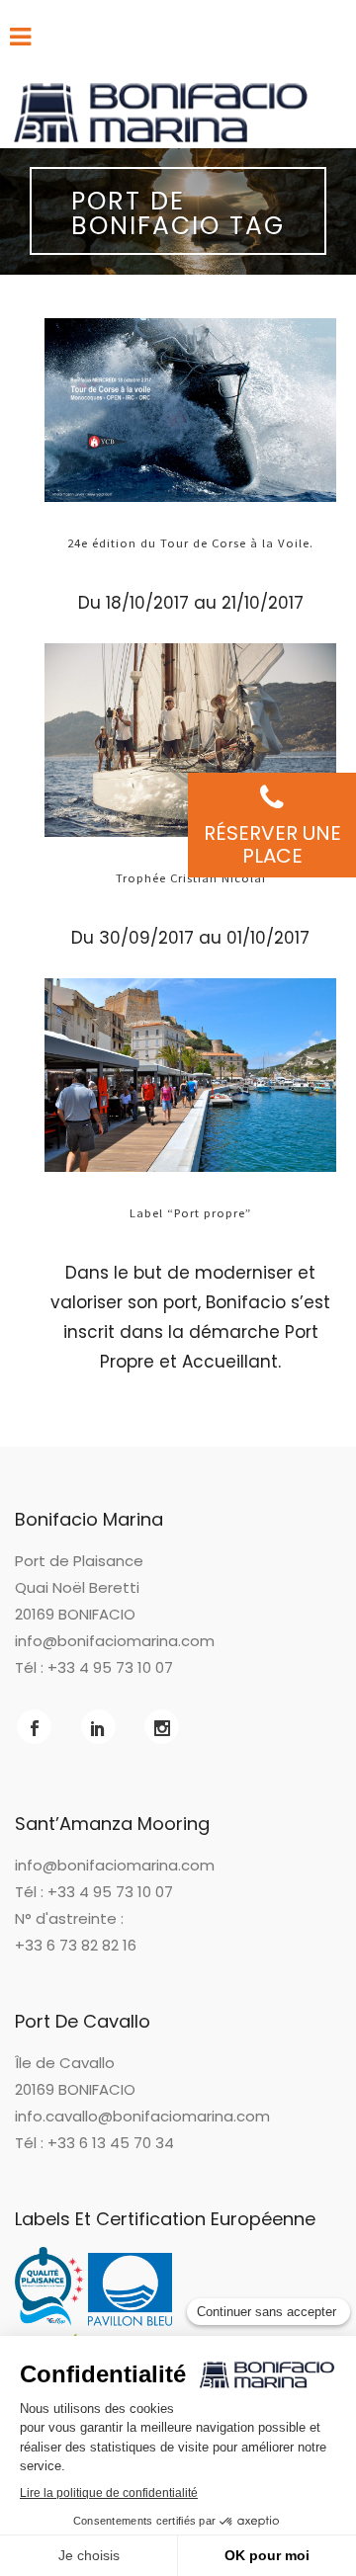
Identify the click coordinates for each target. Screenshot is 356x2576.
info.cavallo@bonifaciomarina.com (142, 2116)
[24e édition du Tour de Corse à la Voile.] (190, 410)
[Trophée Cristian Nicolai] (190, 741)
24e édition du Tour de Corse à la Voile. (190, 542)
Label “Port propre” (190, 1212)
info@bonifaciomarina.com (115, 1641)
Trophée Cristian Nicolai (191, 877)
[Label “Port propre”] (190, 1075)
